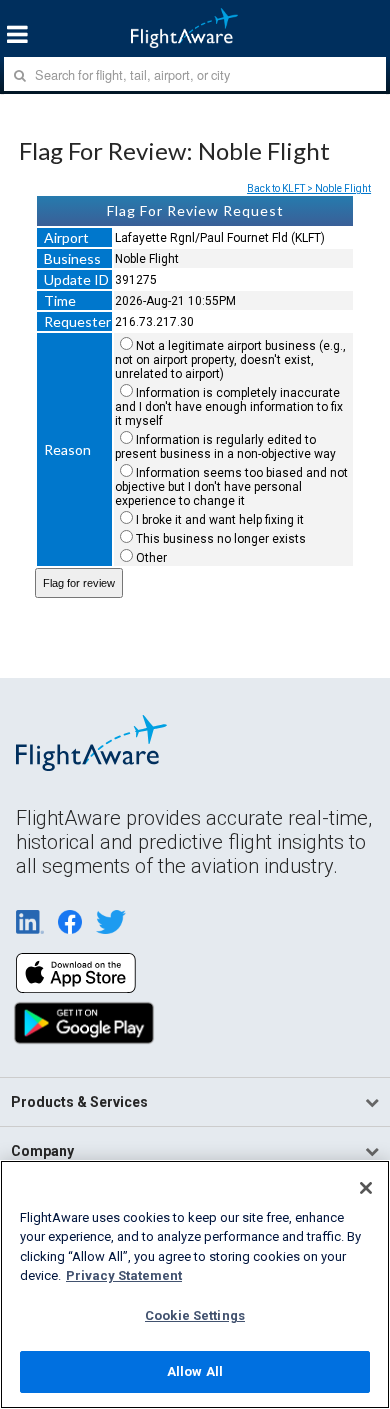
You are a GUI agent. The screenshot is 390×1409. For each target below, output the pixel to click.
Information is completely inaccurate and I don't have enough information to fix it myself (229, 407)
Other (151, 558)
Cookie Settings (195, 1315)
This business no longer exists (221, 539)
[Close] (366, 1188)
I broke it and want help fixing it (220, 520)
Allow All (195, 1371)
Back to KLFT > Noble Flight (309, 188)
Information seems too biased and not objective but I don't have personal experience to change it (231, 487)
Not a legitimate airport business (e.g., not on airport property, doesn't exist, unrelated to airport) (230, 360)
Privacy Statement (124, 1275)
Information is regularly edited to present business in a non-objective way (225, 447)
